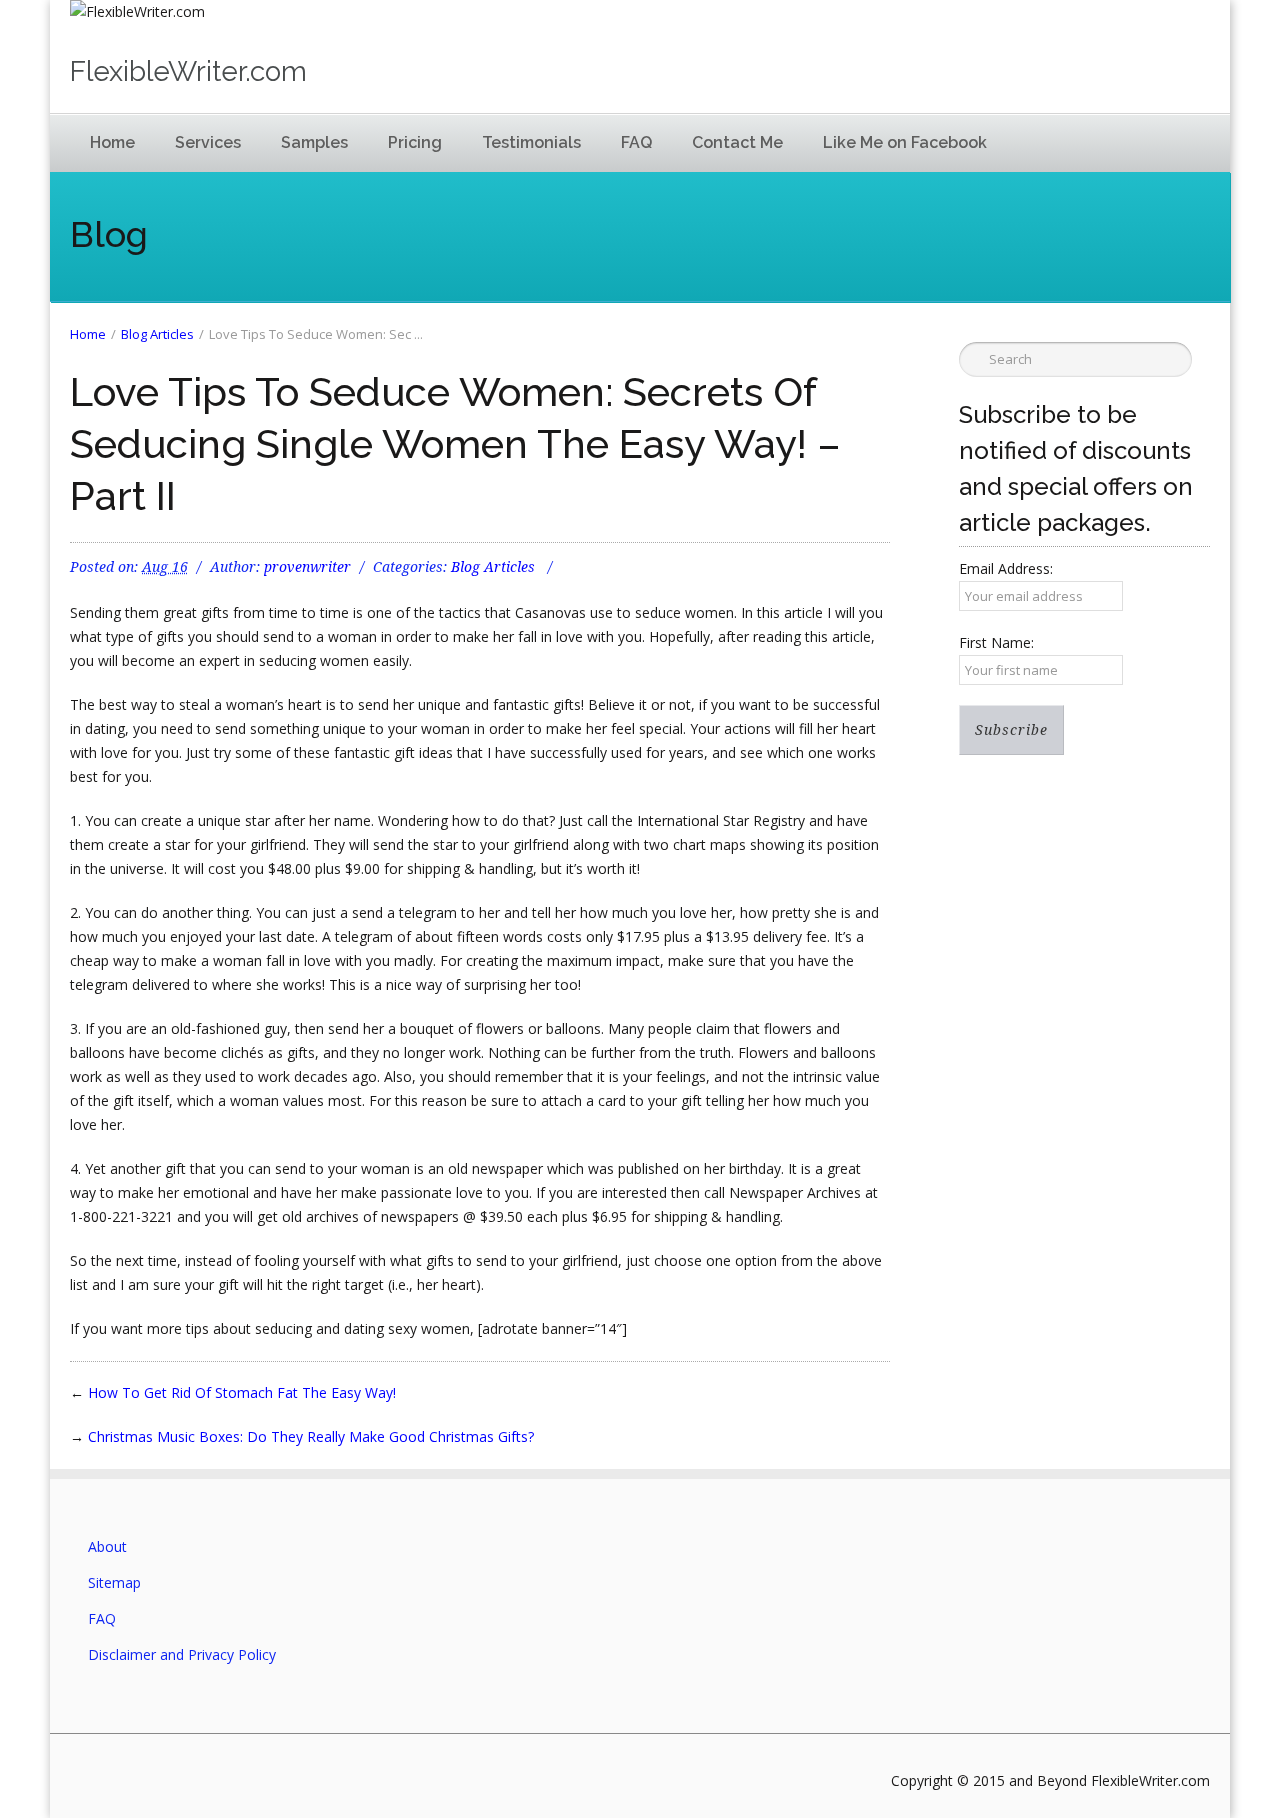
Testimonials (531, 142)
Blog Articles (157, 334)
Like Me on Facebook (905, 142)
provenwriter (307, 567)
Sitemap (114, 1582)
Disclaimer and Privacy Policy (182, 1654)
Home (112, 142)
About (107, 1546)
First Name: (996, 642)
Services (208, 142)
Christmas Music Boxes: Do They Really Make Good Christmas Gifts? (311, 1436)
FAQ (636, 142)
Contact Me (737, 142)
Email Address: (1006, 568)
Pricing (415, 142)
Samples (314, 142)
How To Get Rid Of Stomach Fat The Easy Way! (242, 1392)
